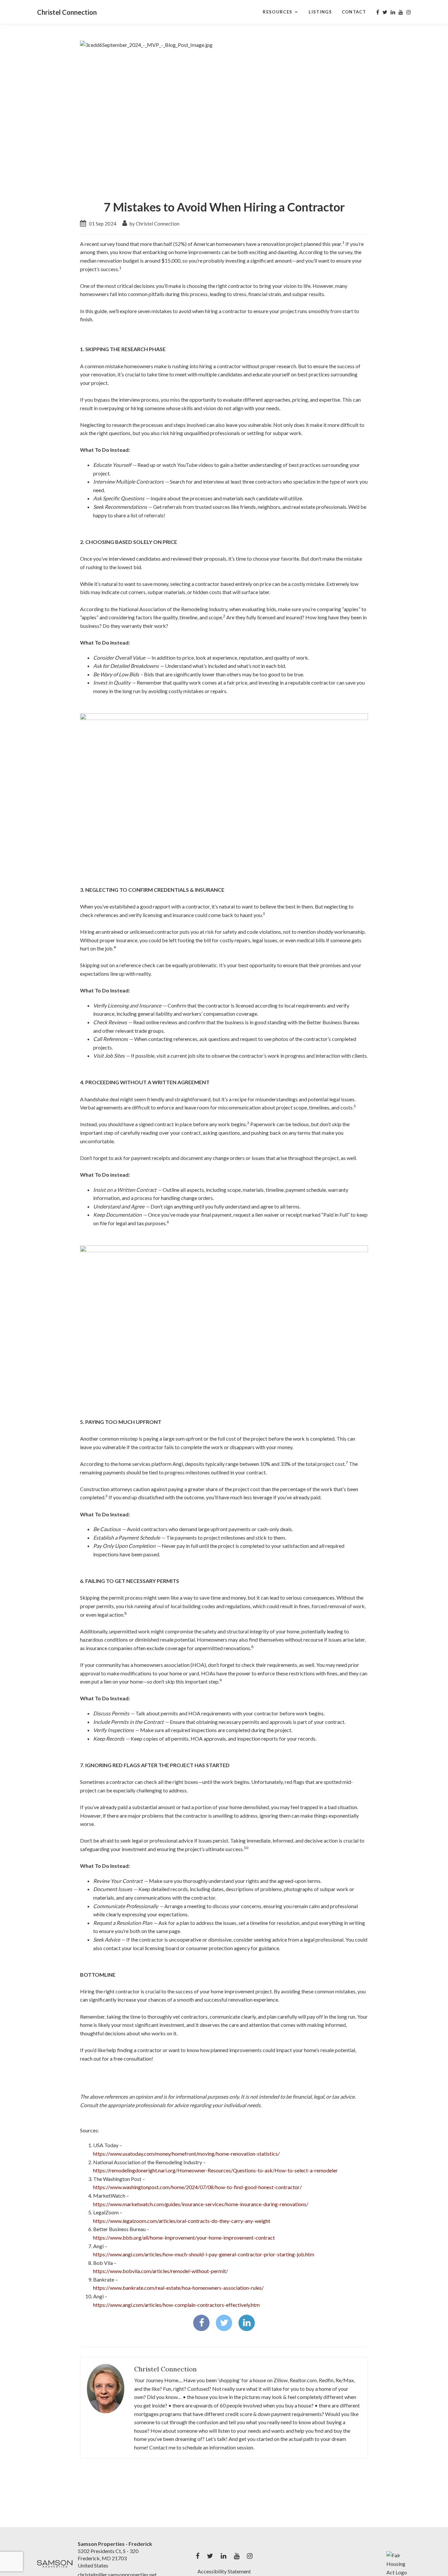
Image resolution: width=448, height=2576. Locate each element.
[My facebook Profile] (378, 12)
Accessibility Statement (224, 2571)
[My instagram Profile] (409, 12)
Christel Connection (67, 12)
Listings (320, 12)
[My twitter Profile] (385, 12)
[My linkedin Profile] (393, 12)
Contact (354, 12)
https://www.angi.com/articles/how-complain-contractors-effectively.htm (176, 2305)
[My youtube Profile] (401, 12)
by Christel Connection (154, 224)
